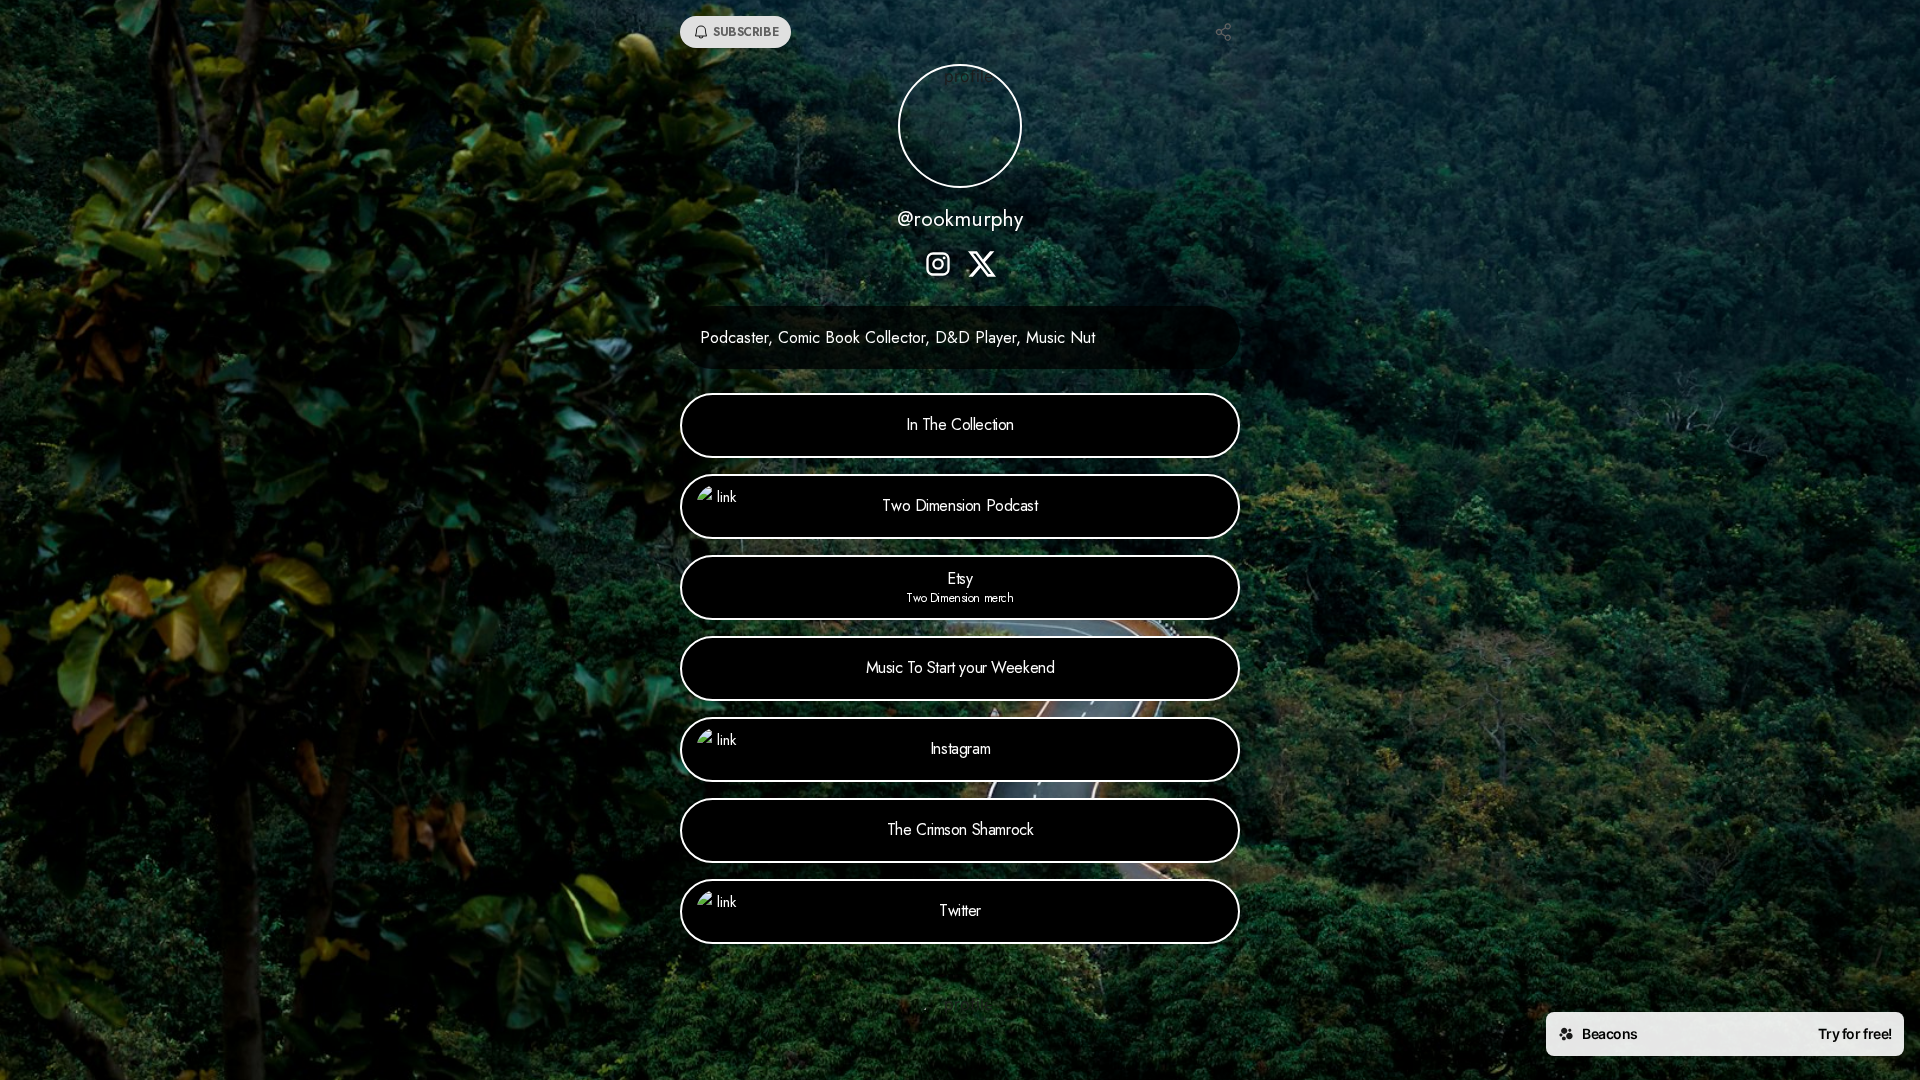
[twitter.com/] (982, 266)
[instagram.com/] (938, 266)
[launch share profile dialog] (1224, 32)
